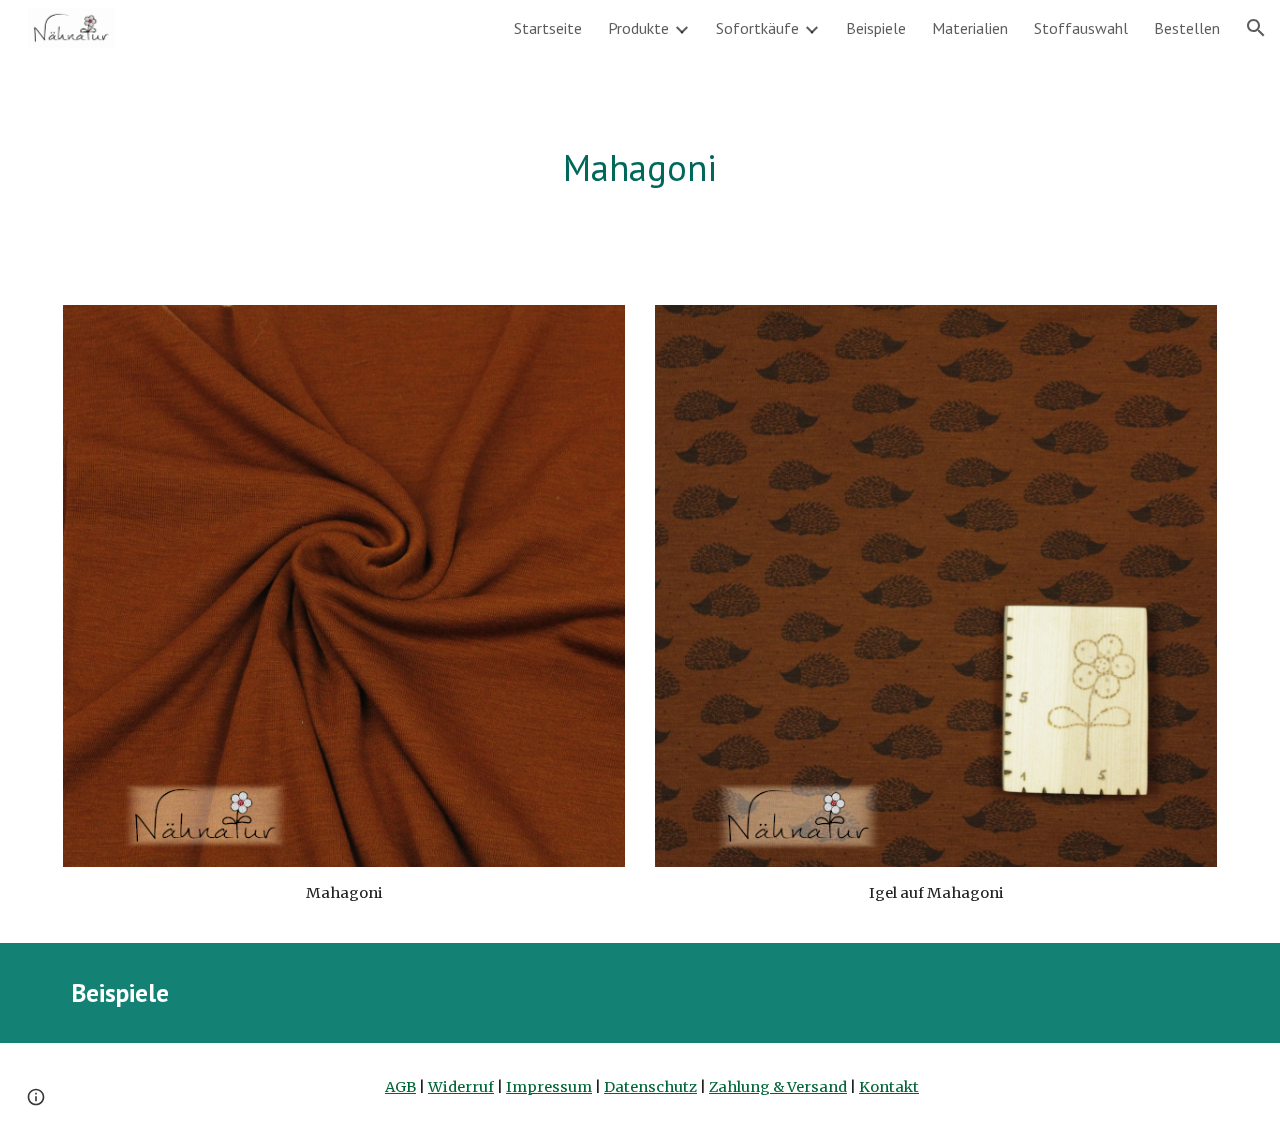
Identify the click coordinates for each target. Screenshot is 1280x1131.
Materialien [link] (970, 28)
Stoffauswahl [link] (1081, 28)
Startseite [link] (548, 28)
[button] (1256, 28)
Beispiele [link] (876, 28)
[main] (640, 168)
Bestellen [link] (1187, 28)
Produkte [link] (638, 28)
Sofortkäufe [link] (757, 28)
